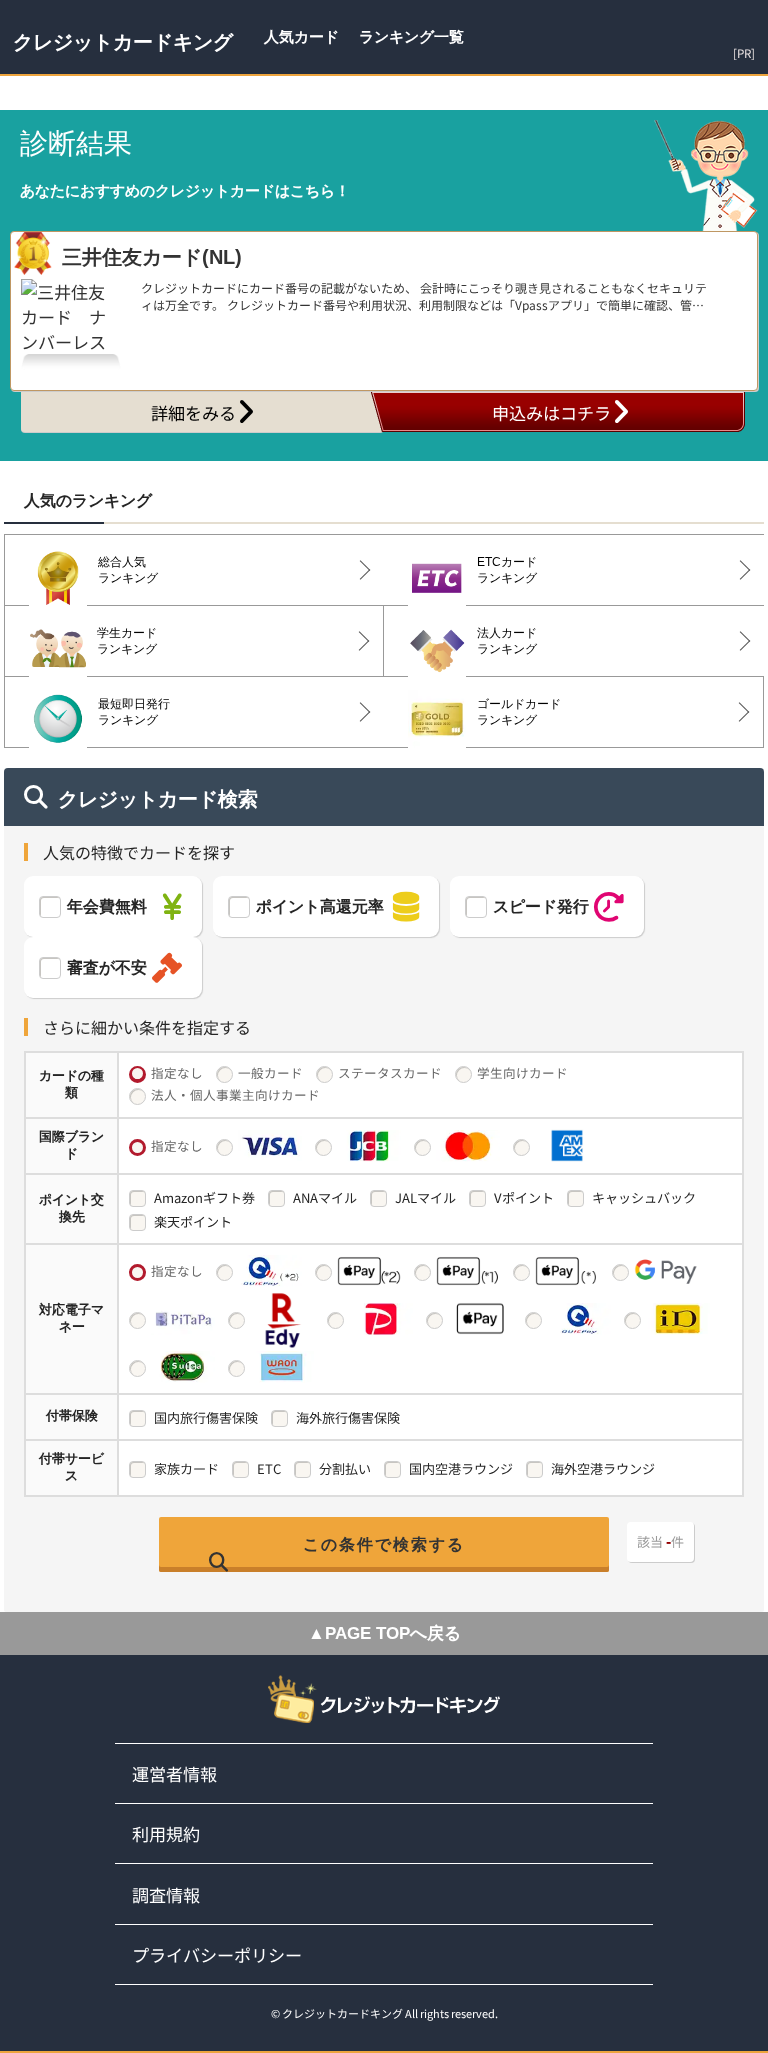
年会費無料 (107, 906)
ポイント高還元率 (320, 906)
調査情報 (166, 1894)
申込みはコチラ (551, 412)
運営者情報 (174, 1773)
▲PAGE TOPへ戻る (384, 1633)
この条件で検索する (384, 1544)
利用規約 (166, 1833)
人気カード (301, 36)
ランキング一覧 (411, 36)
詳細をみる (193, 412)
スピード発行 (541, 906)
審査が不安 (107, 967)
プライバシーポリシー (217, 1954)
